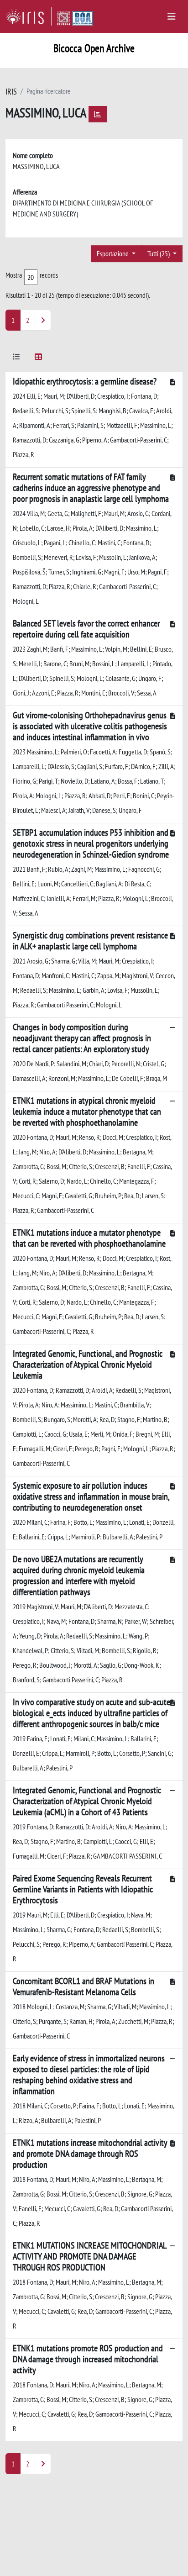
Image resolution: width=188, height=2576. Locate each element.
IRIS (11, 92)
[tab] (16, 358)
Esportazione (113, 253)
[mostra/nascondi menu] (172, 16)
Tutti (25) (159, 253)
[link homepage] (29, 16)
